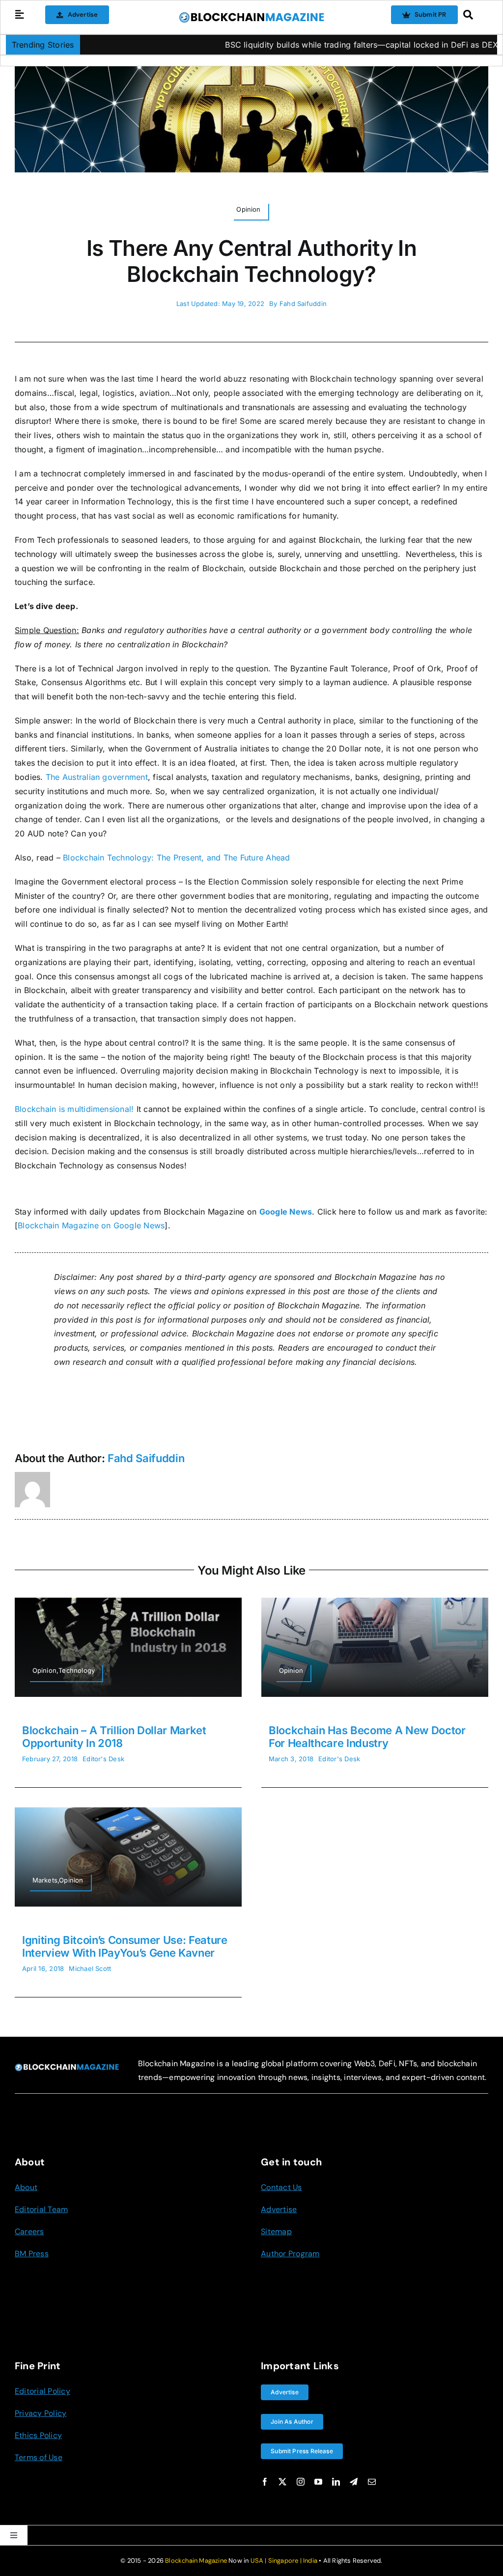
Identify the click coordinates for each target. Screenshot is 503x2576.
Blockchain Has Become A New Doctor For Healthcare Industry (367, 1737)
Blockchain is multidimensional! (74, 1109)
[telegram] (354, 2482)
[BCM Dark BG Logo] (67, 2067)
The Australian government (97, 777)
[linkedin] (336, 2482)
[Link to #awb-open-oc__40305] (473, 15)
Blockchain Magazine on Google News (91, 1225)
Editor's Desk (103, 1759)
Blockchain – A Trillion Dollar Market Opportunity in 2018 (114, 1737)
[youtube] (318, 2482)
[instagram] (301, 2482)
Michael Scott (90, 1968)
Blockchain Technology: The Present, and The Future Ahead (176, 858)
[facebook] (265, 2482)
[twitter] (282, 2482)
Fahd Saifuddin (303, 304)
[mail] (372, 2482)
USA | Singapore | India (284, 2561)
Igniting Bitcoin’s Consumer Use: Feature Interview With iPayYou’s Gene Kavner (125, 1946)
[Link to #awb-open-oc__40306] (20, 15)
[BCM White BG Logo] (251, 15)
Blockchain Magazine (196, 2561)
